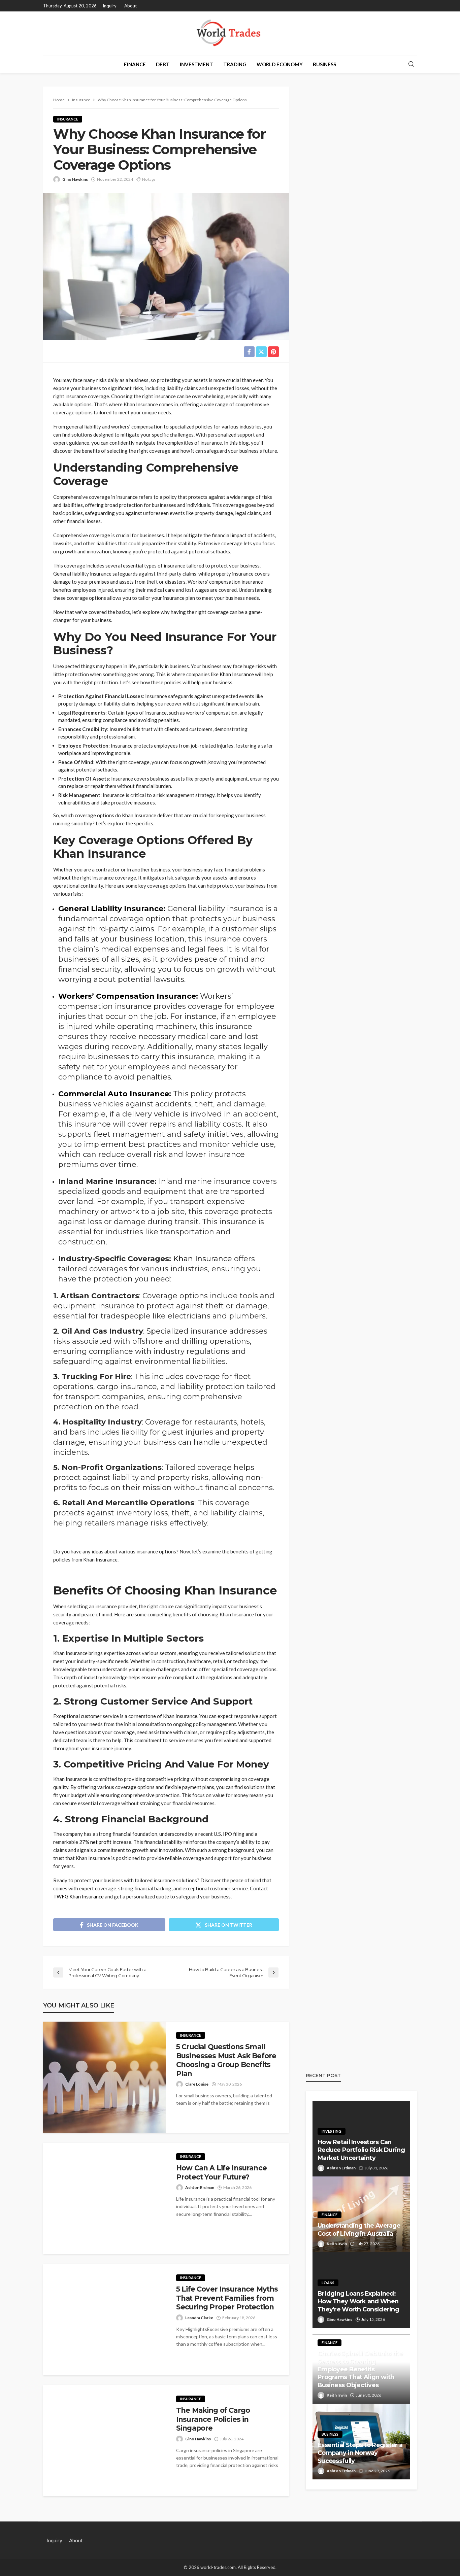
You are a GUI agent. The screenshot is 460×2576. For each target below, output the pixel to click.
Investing (332, 2131)
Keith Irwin (337, 2244)
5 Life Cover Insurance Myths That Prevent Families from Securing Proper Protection (227, 2298)
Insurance (68, 119)
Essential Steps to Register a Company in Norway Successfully (360, 2453)
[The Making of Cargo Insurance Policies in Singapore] (105, 2441)
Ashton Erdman (200, 2187)
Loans (328, 2283)
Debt (163, 64)
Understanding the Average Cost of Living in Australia (359, 2229)
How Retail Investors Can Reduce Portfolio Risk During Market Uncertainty (361, 2150)
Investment (196, 64)
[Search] (411, 64)
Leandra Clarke (199, 2318)
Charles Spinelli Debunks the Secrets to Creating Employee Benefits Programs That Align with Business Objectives (360, 2369)
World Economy (280, 64)
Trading (235, 64)
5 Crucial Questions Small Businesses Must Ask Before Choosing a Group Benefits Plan (226, 2060)
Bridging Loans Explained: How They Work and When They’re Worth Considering (358, 2302)
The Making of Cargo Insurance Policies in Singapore (213, 2419)
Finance (135, 64)
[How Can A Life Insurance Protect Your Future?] (105, 2198)
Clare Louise (197, 2084)
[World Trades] (230, 33)
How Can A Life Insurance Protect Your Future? (221, 2172)
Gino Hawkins (75, 179)
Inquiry (110, 6)
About (130, 6)
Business (324, 64)
